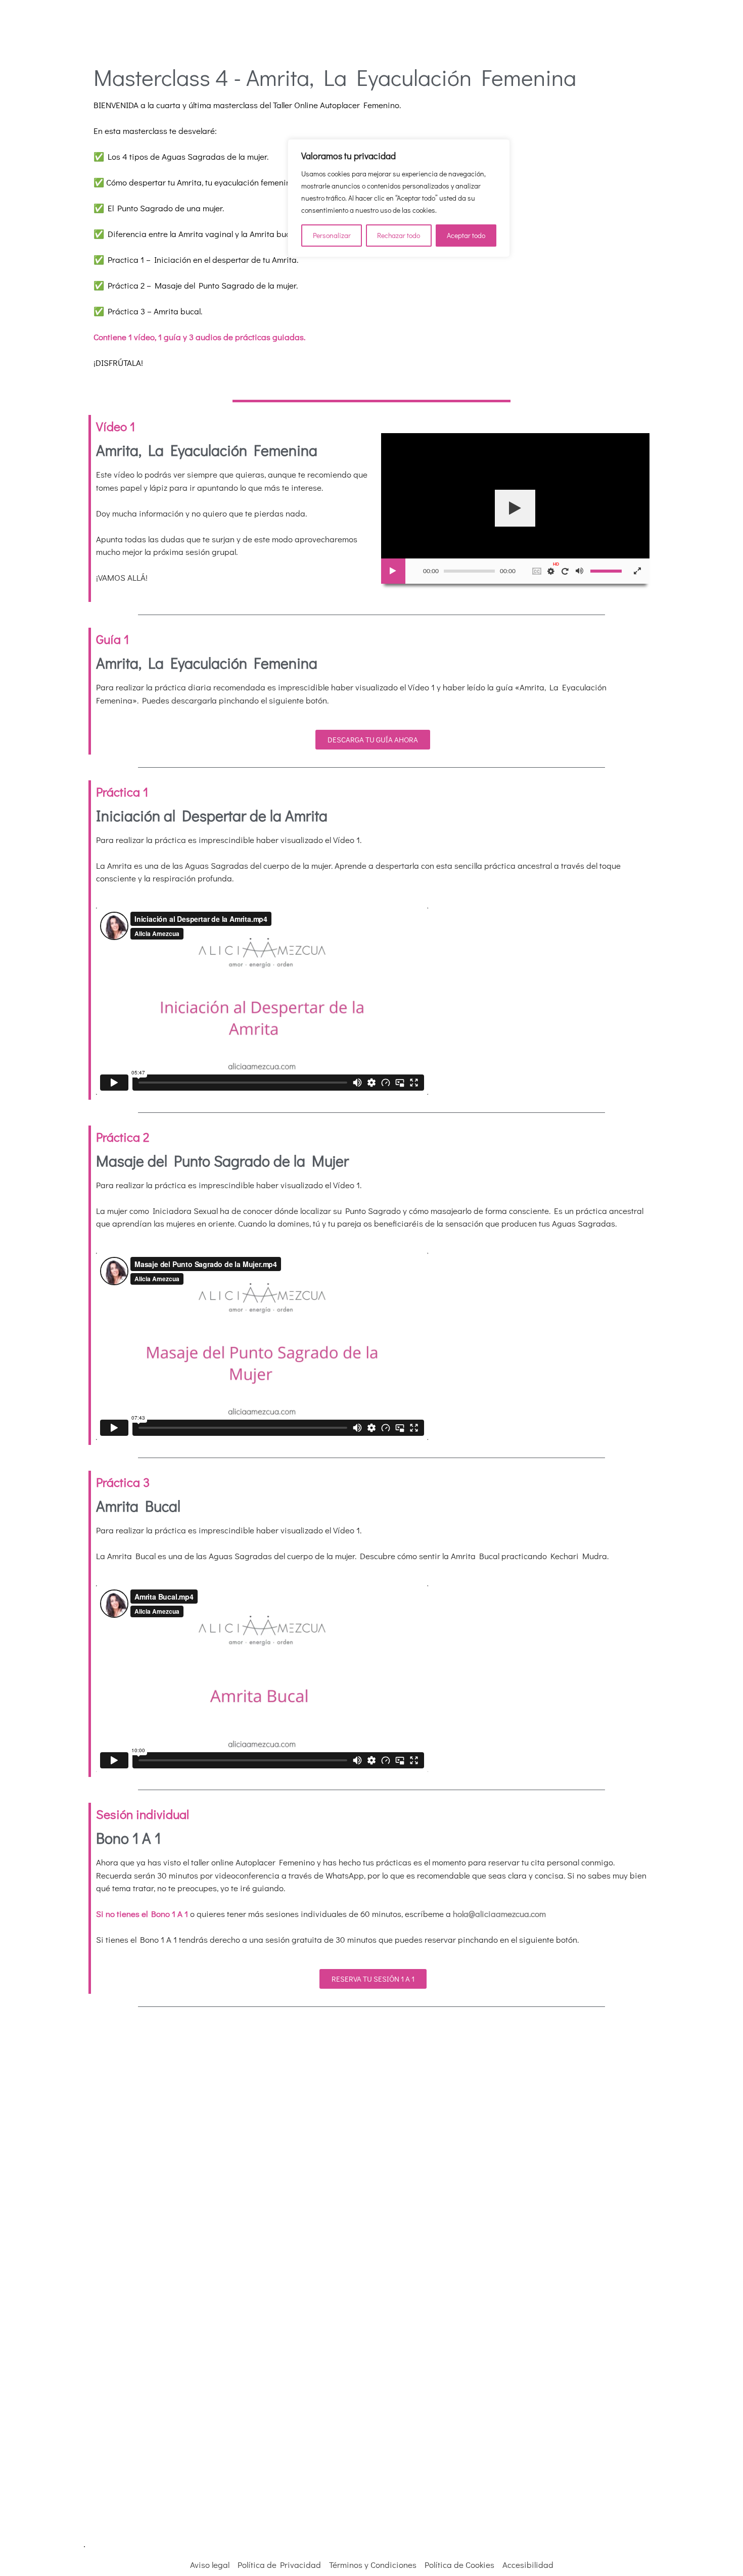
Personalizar (332, 235)
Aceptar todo (466, 235)
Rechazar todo (399, 235)
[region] (399, 198)
